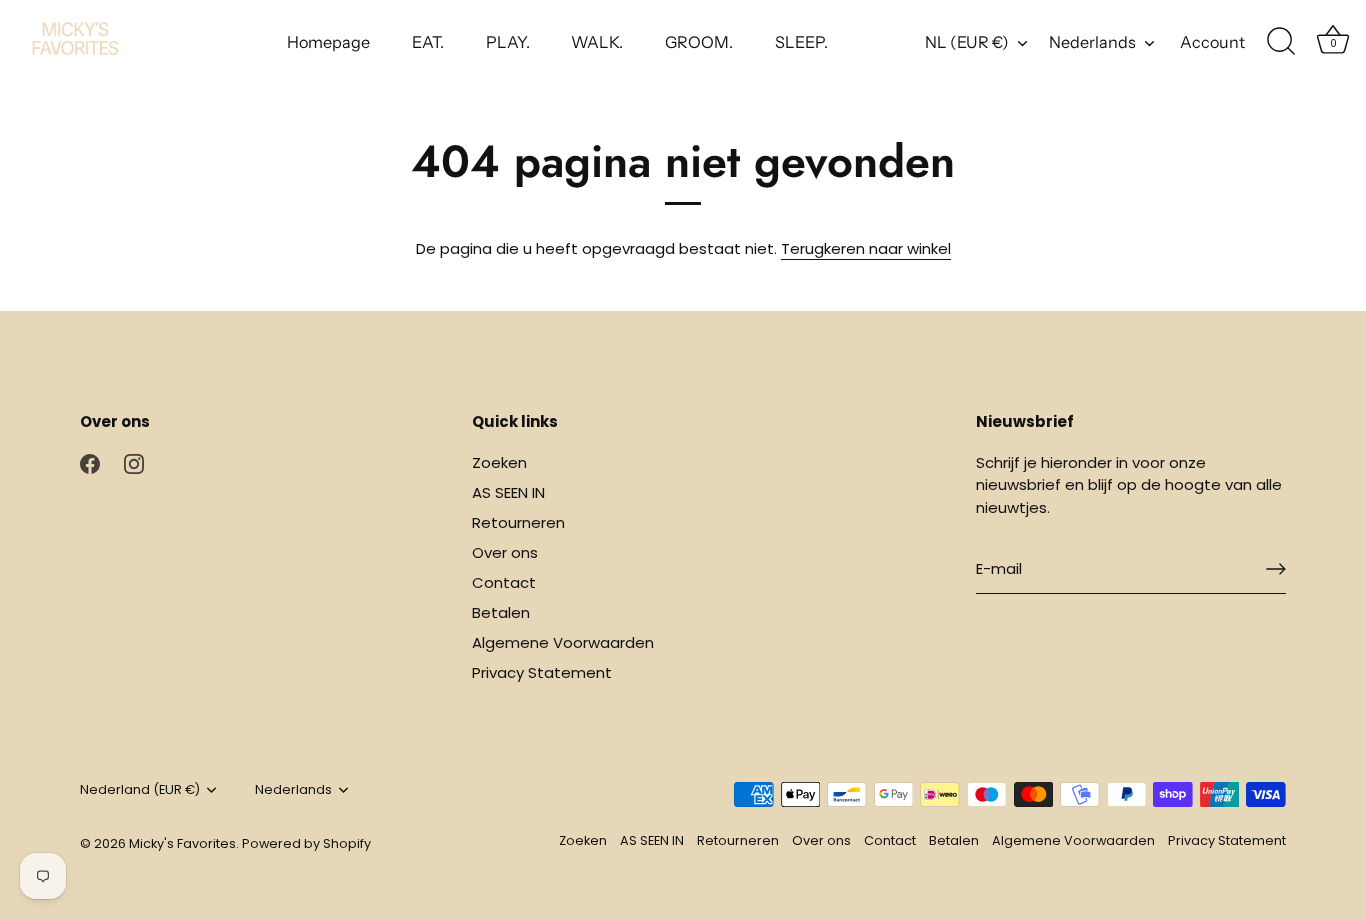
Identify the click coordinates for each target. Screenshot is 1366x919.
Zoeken (499, 462)
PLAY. (508, 42)
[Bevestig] (1276, 569)
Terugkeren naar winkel (866, 248)
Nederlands (1092, 42)
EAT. (428, 42)
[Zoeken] (1281, 42)
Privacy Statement (542, 672)
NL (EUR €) (967, 42)
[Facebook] (90, 462)
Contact (504, 582)
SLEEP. (801, 42)
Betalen (501, 612)
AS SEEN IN (508, 492)
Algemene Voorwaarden (563, 642)
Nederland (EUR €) (140, 790)
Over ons (505, 552)
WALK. (597, 42)
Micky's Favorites (182, 843)
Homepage (328, 42)
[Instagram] (134, 462)
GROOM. (699, 42)
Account (1212, 42)
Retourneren (518, 522)
